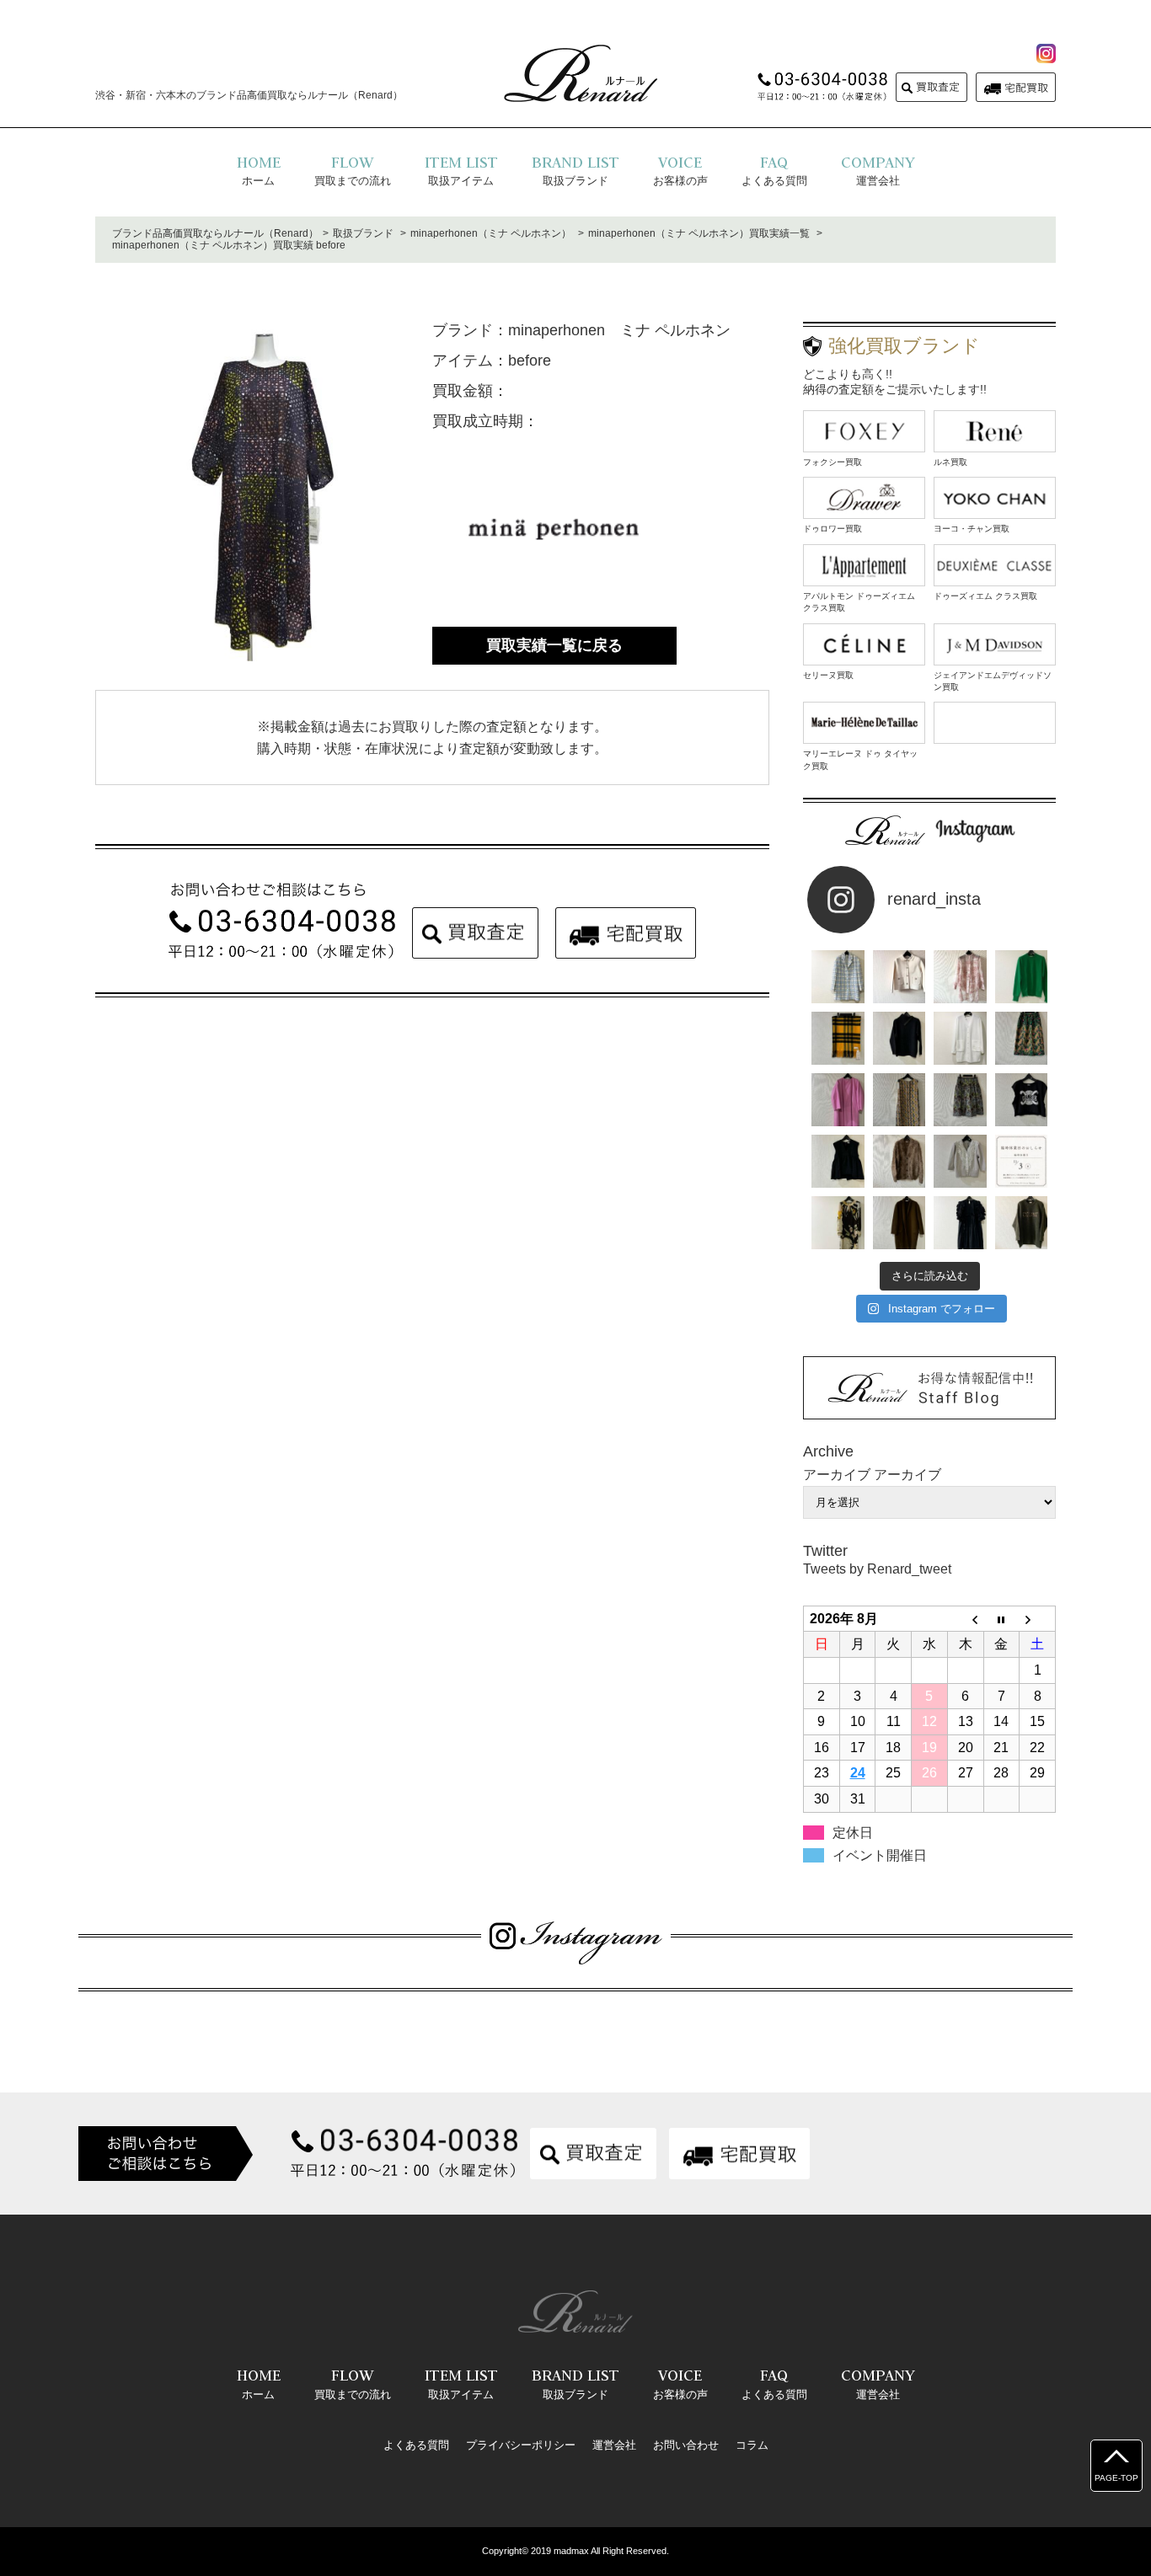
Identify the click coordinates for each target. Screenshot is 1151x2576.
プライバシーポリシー (521, 2445)
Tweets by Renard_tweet (877, 1569)
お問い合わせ (686, 2445)
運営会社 (614, 2445)
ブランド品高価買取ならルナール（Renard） (215, 233)
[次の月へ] (1038, 1619)
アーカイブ (907, 1475)
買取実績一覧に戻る (554, 645)
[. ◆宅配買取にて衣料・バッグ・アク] (838, 977)
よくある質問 (416, 2445)
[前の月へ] (965, 1619)
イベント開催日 (880, 1855)
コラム (752, 2445)
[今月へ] (1001, 1619)
